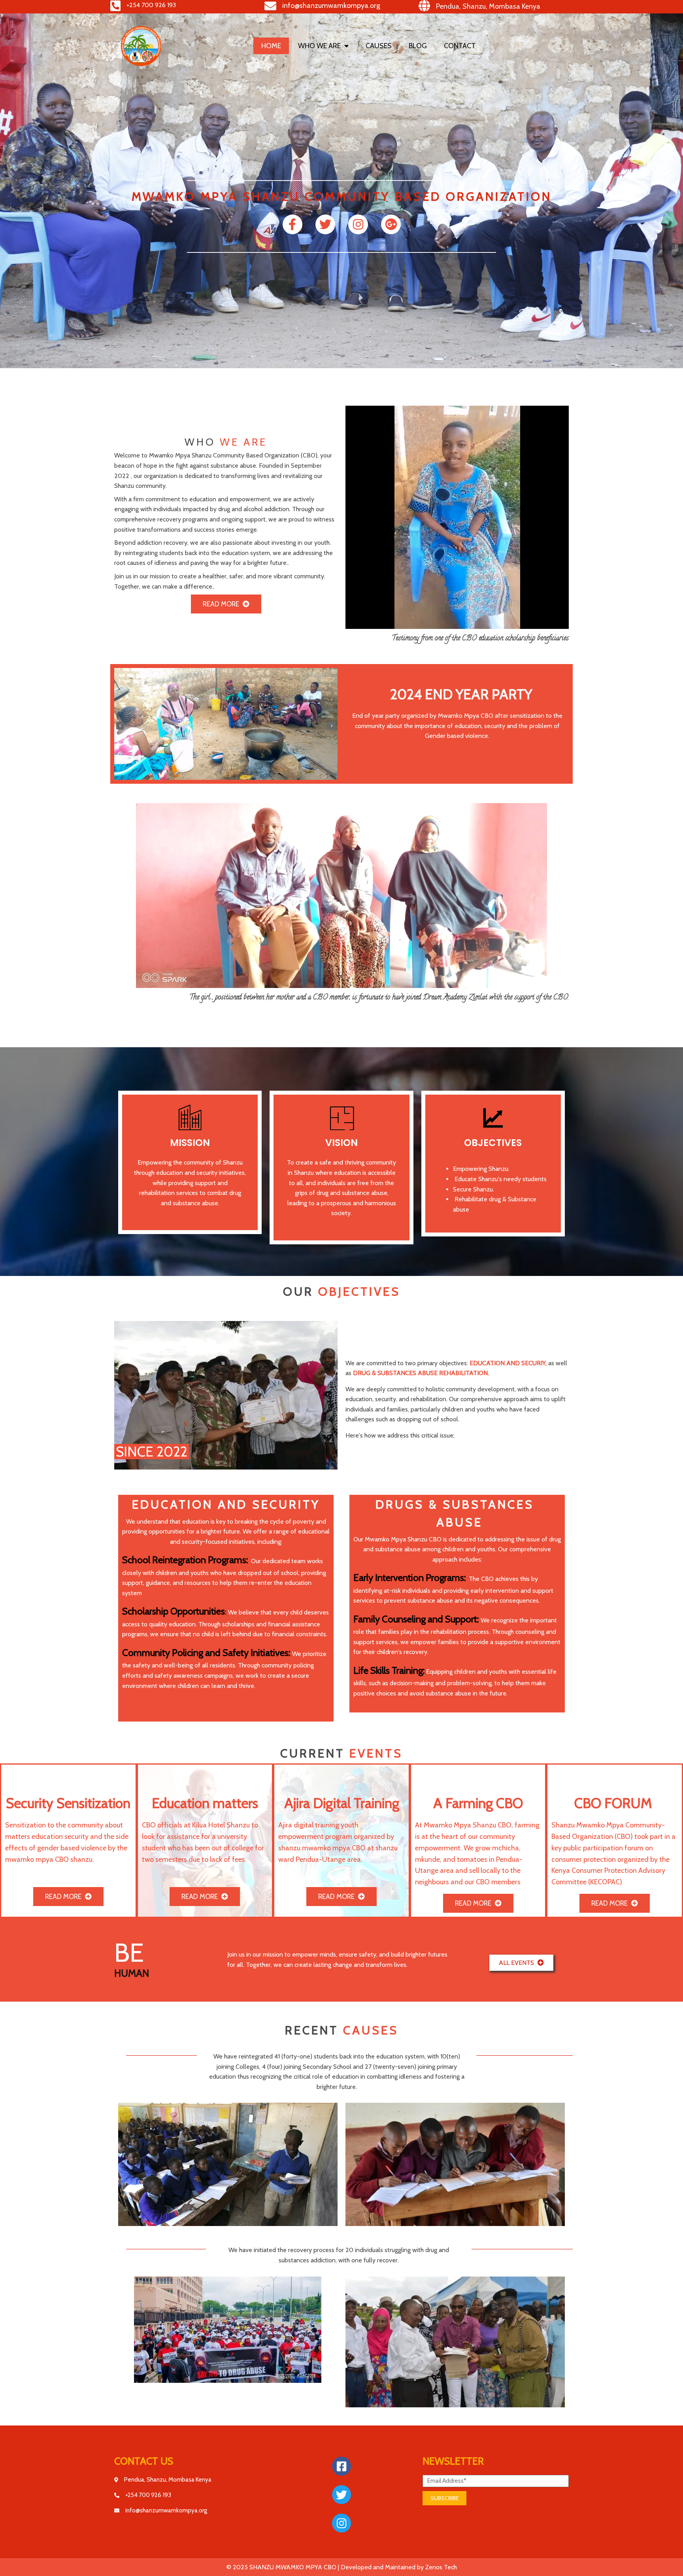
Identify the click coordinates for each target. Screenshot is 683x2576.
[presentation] (120, 726)
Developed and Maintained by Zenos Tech (399, 2567)
